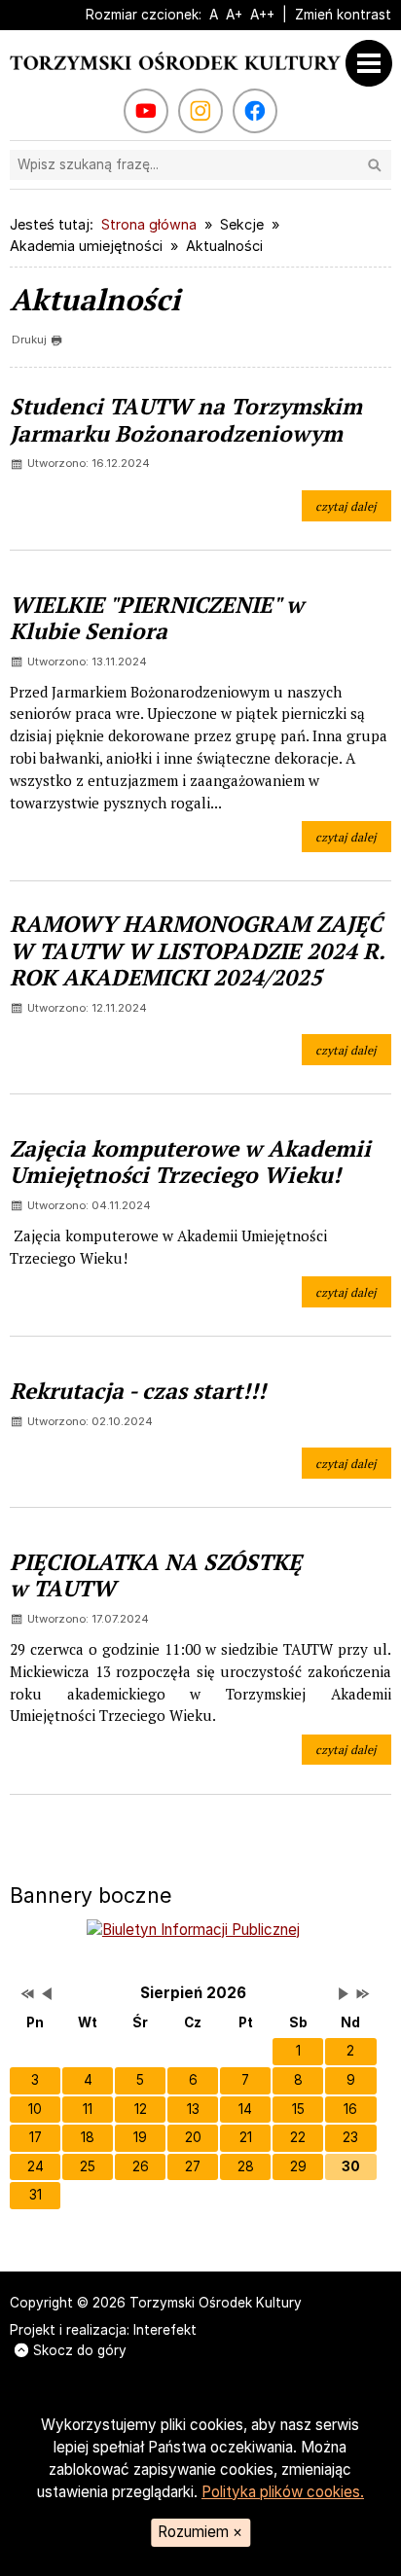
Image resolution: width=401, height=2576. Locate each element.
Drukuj (29, 340)
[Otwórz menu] (374, 63)
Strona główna (149, 224)
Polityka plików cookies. (283, 2492)
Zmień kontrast (343, 15)
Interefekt (165, 2330)
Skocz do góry (80, 2350)
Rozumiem (200, 2532)
